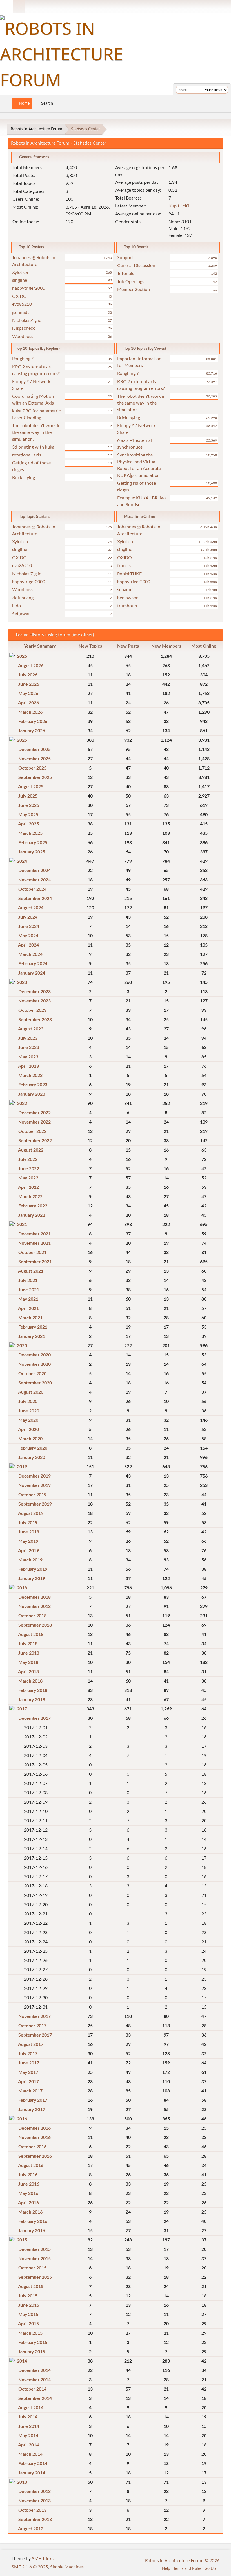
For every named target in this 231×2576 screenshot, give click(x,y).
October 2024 (32, 889)
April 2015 (28, 2324)
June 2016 (29, 2184)
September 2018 (35, 1625)
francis (124, 566)
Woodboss (23, 337)
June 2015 (29, 2305)
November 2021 (35, 1243)
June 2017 (29, 2063)
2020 (22, 1346)
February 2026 (33, 722)
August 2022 (31, 1150)
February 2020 (33, 1448)
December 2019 (35, 1476)
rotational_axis (27, 455)
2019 (22, 1467)
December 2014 (35, 2370)
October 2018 (32, 1616)
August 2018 (31, 1635)
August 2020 (31, 1392)
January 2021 (32, 1336)
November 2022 (35, 1122)
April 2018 (28, 1672)
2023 (22, 982)
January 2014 (32, 2473)
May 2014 (28, 2436)
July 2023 (28, 1038)
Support (125, 258)
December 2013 (35, 2492)
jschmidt (21, 313)
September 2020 (35, 1383)
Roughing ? (23, 359)
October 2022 (32, 1131)
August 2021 (31, 1271)
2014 (22, 2361)
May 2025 (28, 815)
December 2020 (35, 1355)
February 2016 (33, 2221)
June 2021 (29, 1290)
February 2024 (33, 964)
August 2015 (31, 2287)
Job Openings (131, 282)
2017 (22, 1709)
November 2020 (35, 1364)
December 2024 (35, 871)
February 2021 (33, 1327)
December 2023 (35, 992)
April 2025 (28, 824)
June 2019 (29, 1532)
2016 (22, 2119)
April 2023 (28, 1066)
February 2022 (33, 1206)
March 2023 (30, 1076)
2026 (22, 656)
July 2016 (28, 2175)
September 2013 (35, 2520)
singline (20, 280)
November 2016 (35, 2138)
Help (166, 2569)
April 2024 (28, 945)
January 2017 (32, 2110)
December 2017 (35, 1718)
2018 (22, 1588)
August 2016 (31, 2166)
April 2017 (28, 2082)
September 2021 (35, 1262)
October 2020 (32, 1374)
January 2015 (32, 2352)
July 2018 (28, 1644)
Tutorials (126, 274)
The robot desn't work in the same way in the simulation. (36, 432)
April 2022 (28, 1187)
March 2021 (30, 1318)
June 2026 (29, 684)
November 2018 (35, 1607)
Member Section (134, 290)
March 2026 (30, 712)
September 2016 (35, 2156)
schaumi (125, 590)
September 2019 (35, 1504)
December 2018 (35, 1597)
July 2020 (28, 1402)
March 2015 (30, 2333)
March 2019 (30, 1560)
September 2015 (35, 2277)
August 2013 (31, 2529)
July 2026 (28, 675)
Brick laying (24, 478)
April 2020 (28, 1430)
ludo (16, 606)
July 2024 (28, 917)
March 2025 (30, 833)
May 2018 (28, 1662)
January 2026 (32, 731)
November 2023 (35, 1001)
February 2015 (33, 2343)
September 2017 (35, 2035)
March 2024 (30, 954)
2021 (22, 1225)
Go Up (211, 2569)
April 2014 (28, 2445)
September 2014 (35, 2398)
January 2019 (32, 1579)
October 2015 (32, 2268)
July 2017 (28, 2054)
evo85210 (22, 304)
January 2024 (32, 973)
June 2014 (29, 2426)
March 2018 (30, 1681)
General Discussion (136, 266)
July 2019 (28, 1523)
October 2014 (32, 2389)
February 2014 (33, 2464)
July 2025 (28, 796)
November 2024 (35, 880)
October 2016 (32, 2147)
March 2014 (30, 2454)
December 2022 (35, 1113)
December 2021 (35, 1234)
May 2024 (28, 936)
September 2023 (35, 1020)
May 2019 (28, 1541)
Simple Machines (67, 2567)
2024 (22, 861)
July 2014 (28, 2417)
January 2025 (32, 852)
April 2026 (28, 703)
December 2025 (35, 750)
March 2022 (30, 1197)
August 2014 (31, 2408)
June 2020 (29, 1411)
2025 (22, 740)
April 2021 (28, 1308)
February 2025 (33, 843)
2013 (22, 2482)
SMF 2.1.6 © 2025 (30, 2567)
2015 (22, 2240)
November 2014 (35, 2380)
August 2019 (31, 1513)
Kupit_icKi (179, 206)
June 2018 (29, 1653)
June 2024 (29, 927)
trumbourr (127, 606)
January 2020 (32, 1458)
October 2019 (32, 1495)
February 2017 (33, 2100)
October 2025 (32, 768)
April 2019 (28, 1551)
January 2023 (32, 1094)
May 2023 (28, 1057)
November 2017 (35, 2016)
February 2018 (33, 1690)
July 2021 (28, 1281)
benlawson (128, 598)
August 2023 (31, 1029)
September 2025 (35, 777)
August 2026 (31, 666)
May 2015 (28, 2315)
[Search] (199, 90)
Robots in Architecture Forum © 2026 (182, 2561)
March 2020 (30, 1439)
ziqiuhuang (23, 598)
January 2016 (32, 2231)
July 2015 (28, 2296)
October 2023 (32, 1010)
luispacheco (24, 328)
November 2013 (35, 2501)
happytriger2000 (29, 288)
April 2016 (28, 2203)
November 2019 (35, 1485)
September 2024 (35, 899)
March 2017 (30, 2091)
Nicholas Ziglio (27, 320)
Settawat (21, 614)
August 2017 (31, 2044)
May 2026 (28, 694)
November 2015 (35, 2259)
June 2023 (29, 1048)
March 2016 (30, 2212)
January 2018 (32, 1700)
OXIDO (19, 296)
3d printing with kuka (33, 447)
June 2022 (29, 1169)
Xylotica (20, 272)
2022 (22, 1104)
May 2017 (28, 2072)
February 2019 (33, 1569)
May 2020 (28, 1420)
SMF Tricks (43, 2559)
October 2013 (32, 2510)
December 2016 (35, 2128)
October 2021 (32, 1253)
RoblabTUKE (129, 574)
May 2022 (28, 1178)
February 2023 (33, 1085)
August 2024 (31, 908)
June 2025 (29, 805)
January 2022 (32, 1215)
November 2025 (35, 759)
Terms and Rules (187, 2569)
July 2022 (28, 1159)
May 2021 (28, 1299)
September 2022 (35, 1141)
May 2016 (28, 2193)
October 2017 (32, 2026)
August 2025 (31, 787)
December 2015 (35, 2249)
